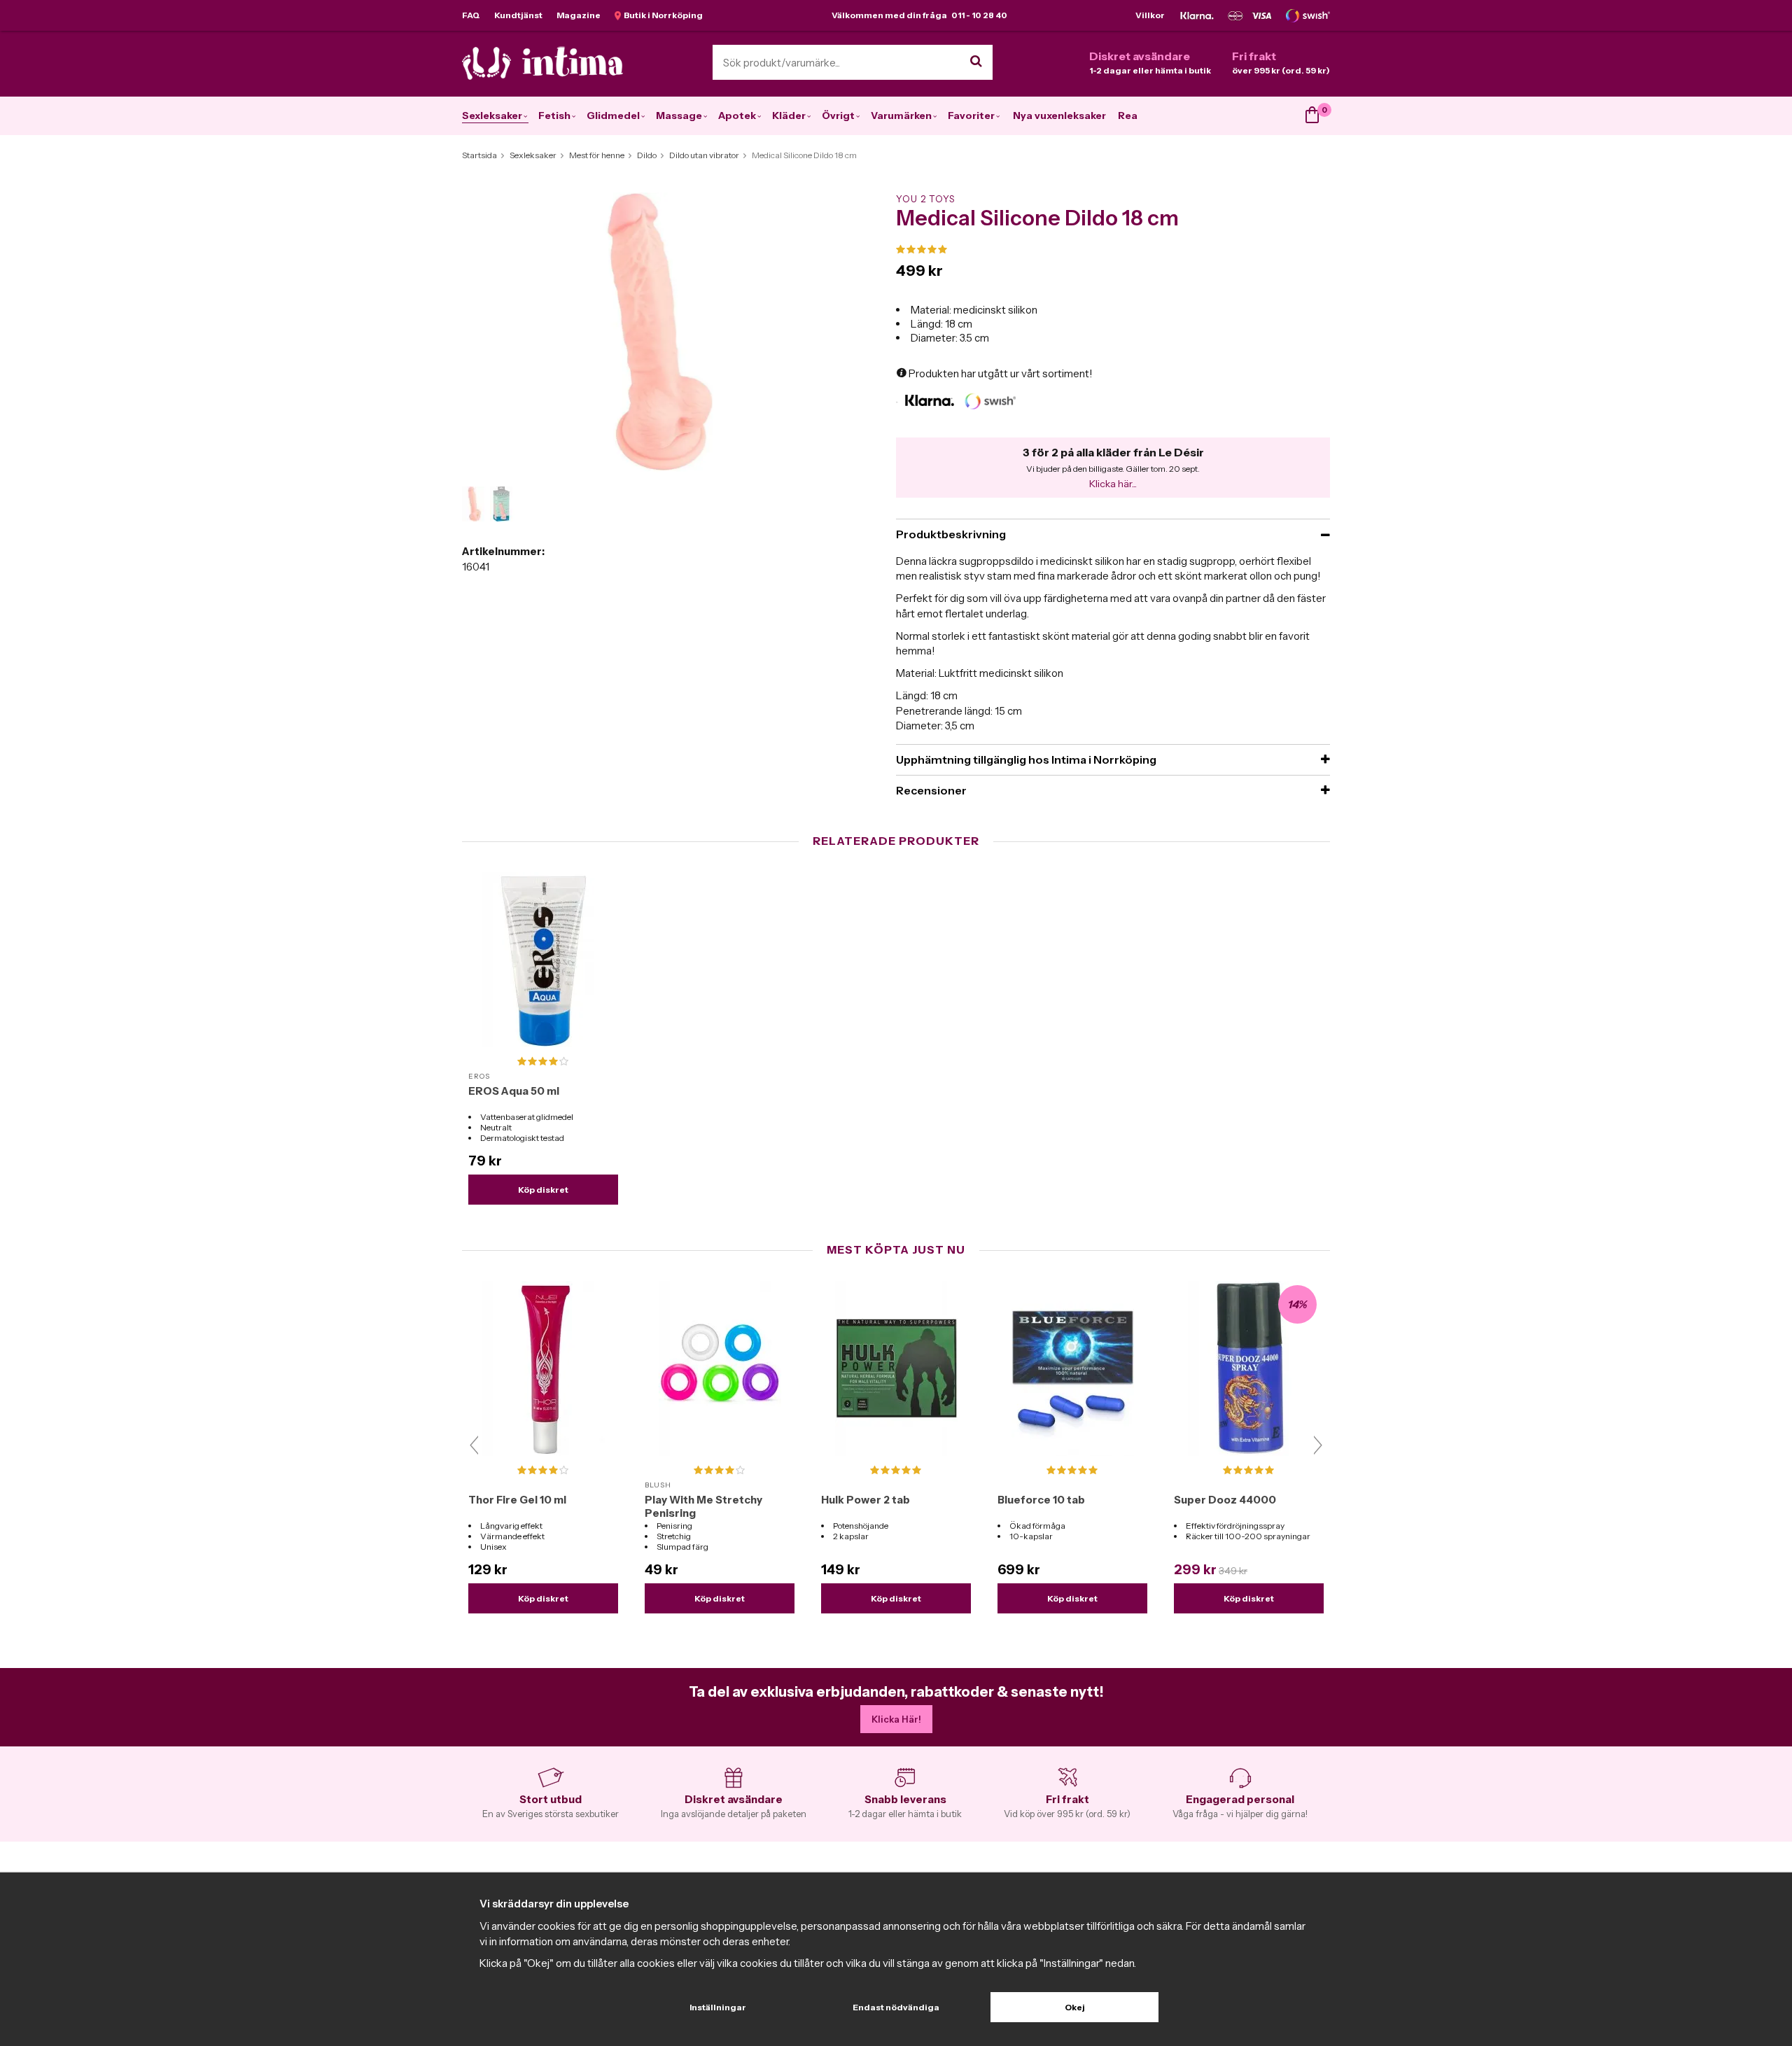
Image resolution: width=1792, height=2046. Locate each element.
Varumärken (901, 115)
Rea (1128, 115)
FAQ (471, 15)
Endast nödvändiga (896, 2007)
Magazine (579, 15)
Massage (679, 115)
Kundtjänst (518, 15)
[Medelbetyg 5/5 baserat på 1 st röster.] (1113, 250)
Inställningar (718, 2007)
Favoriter (971, 115)
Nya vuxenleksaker (1059, 115)
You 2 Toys (925, 199)
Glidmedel (613, 115)
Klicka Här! (896, 1719)
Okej (1075, 2007)
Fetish (554, 115)
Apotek (737, 115)
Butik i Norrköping (662, 15)
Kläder (789, 115)
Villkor (1150, 15)
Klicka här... (1113, 484)
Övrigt (838, 115)
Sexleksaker (492, 115)
